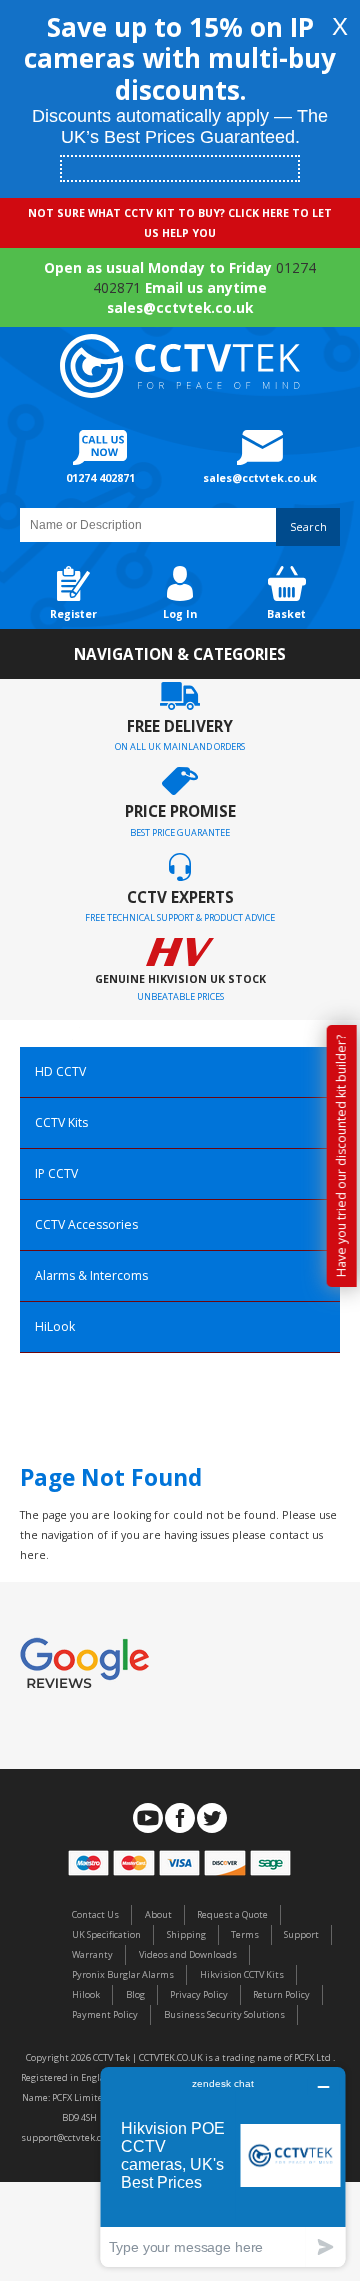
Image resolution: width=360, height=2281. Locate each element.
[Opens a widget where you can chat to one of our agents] (223, 2166)
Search (308, 527)
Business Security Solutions (224, 2014)
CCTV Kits (61, 1122)
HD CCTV (60, 1071)
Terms (245, 1934)
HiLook (55, 1326)
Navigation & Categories (180, 654)
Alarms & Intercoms (91, 1275)
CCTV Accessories (86, 1224)
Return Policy (281, 1994)
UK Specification (106, 1934)
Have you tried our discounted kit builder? (341, 1156)
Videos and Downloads (188, 1954)
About (158, 1914)
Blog (135, 1994)
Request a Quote (232, 1914)
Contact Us (95, 1914)
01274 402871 (100, 478)
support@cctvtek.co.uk (70, 2137)
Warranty (92, 1954)
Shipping (186, 1934)
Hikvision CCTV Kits (242, 1974)
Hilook (86, 1994)
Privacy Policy (199, 1994)
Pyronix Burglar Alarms (123, 1974)
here (33, 1555)
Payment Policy (105, 2014)
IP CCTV (56, 1173)
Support (301, 1934)
